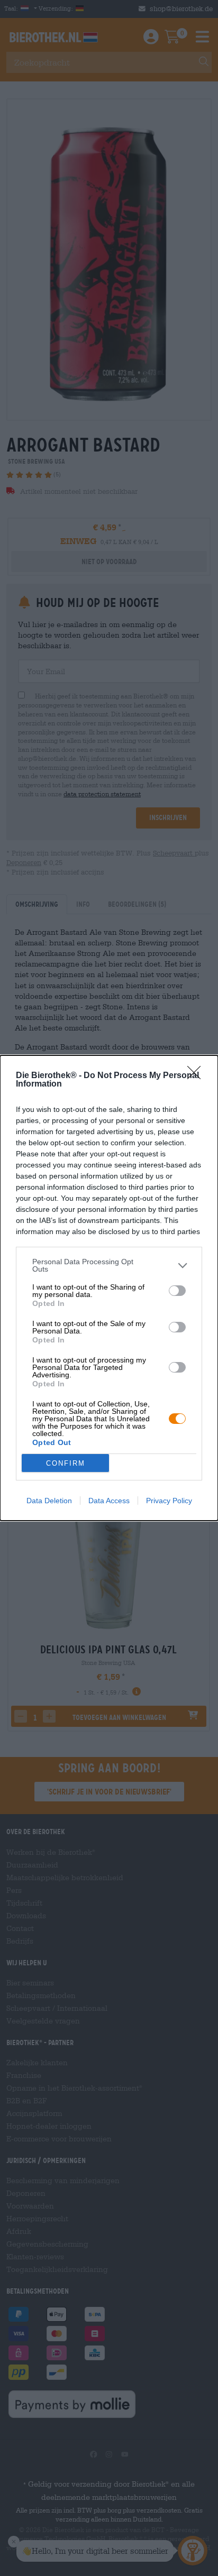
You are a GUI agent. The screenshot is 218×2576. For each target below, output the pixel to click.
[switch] (177, 1291)
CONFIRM (66, 1463)
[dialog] (109, 1288)
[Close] (197, 1076)
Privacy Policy (169, 1501)
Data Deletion (49, 1501)
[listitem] (109, 1265)
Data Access (109, 1501)
